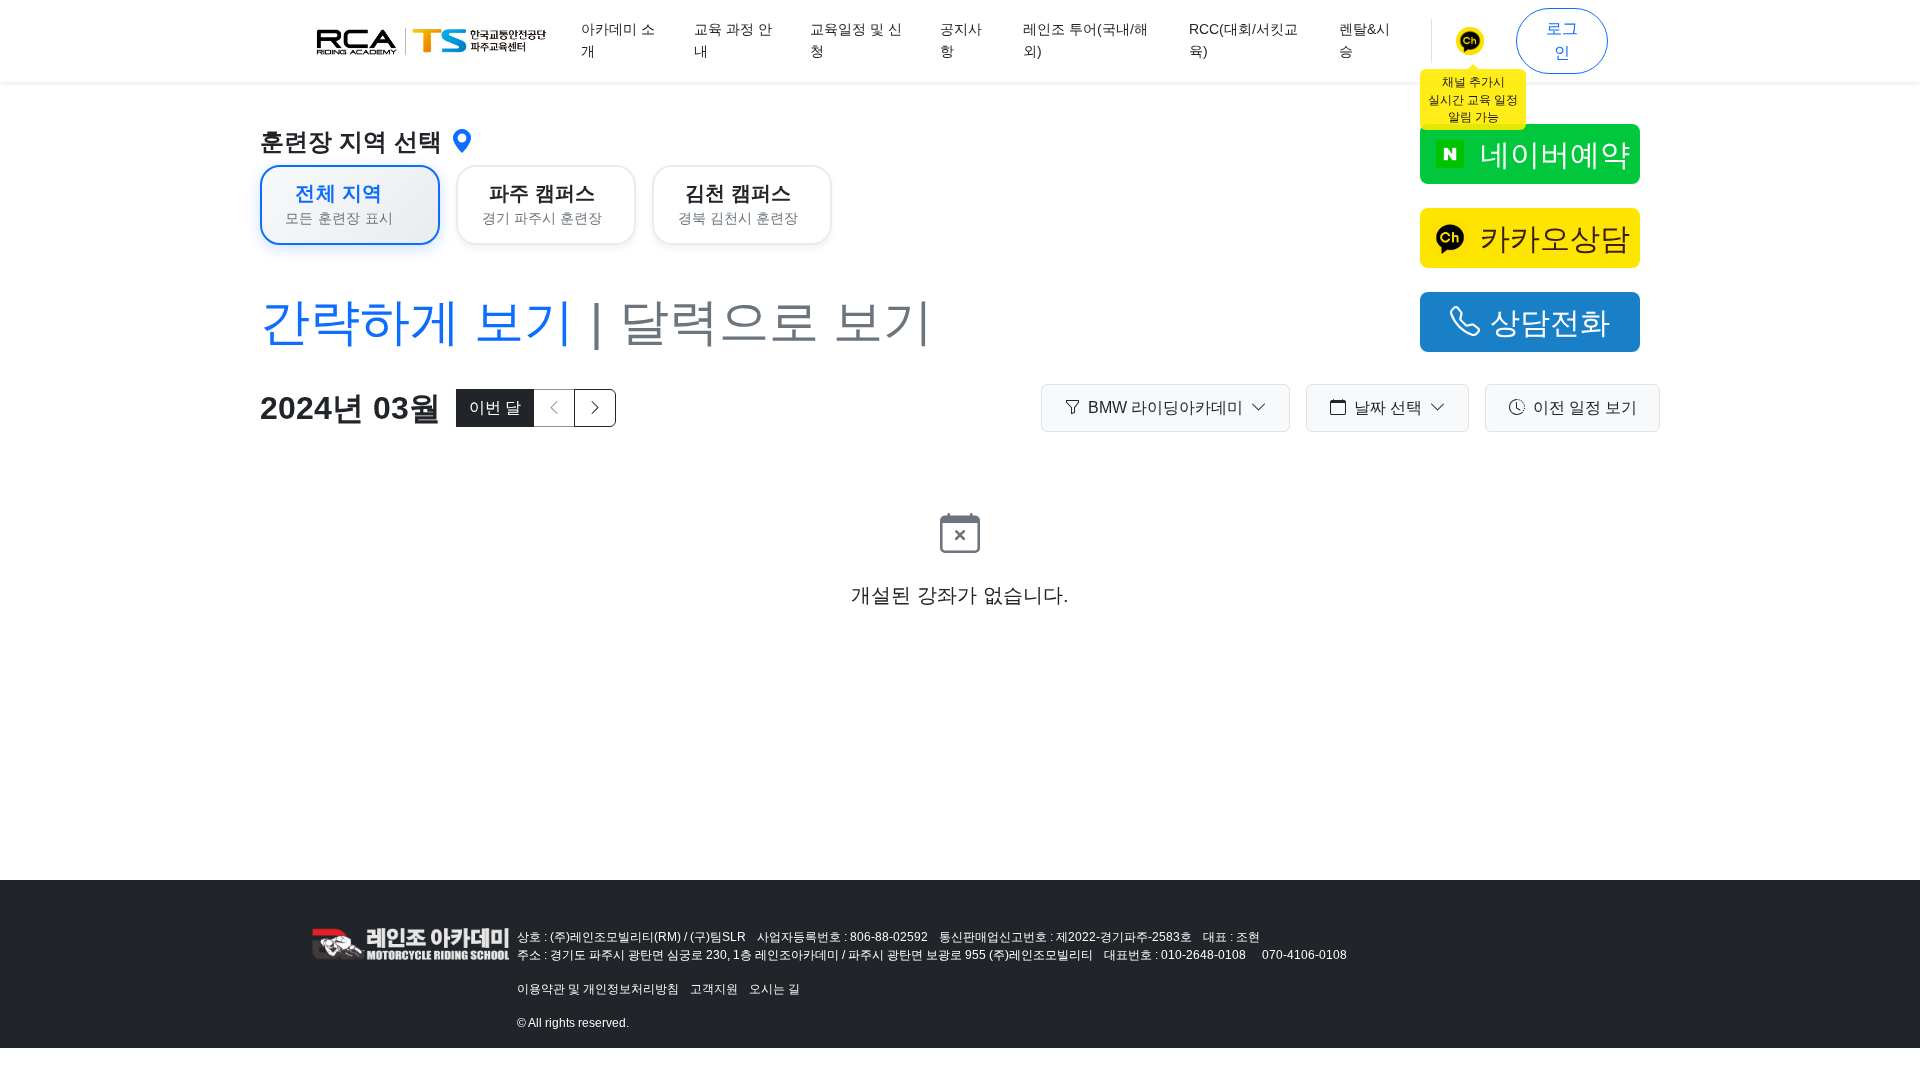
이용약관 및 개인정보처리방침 (598, 989)
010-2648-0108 (1203, 955)
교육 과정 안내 (733, 40)
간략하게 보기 (417, 322)
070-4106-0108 (1304, 955)
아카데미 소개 (618, 40)
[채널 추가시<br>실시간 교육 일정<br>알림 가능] (1474, 41)
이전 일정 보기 (1585, 407)
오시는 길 (774, 989)
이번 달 (495, 407)
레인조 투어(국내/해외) (1085, 40)
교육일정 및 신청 (856, 40)
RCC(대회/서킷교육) (1243, 40)
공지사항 (961, 40)
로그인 (1562, 40)
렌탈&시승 (1364, 40)
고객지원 (714, 989)
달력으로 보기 (776, 322)
